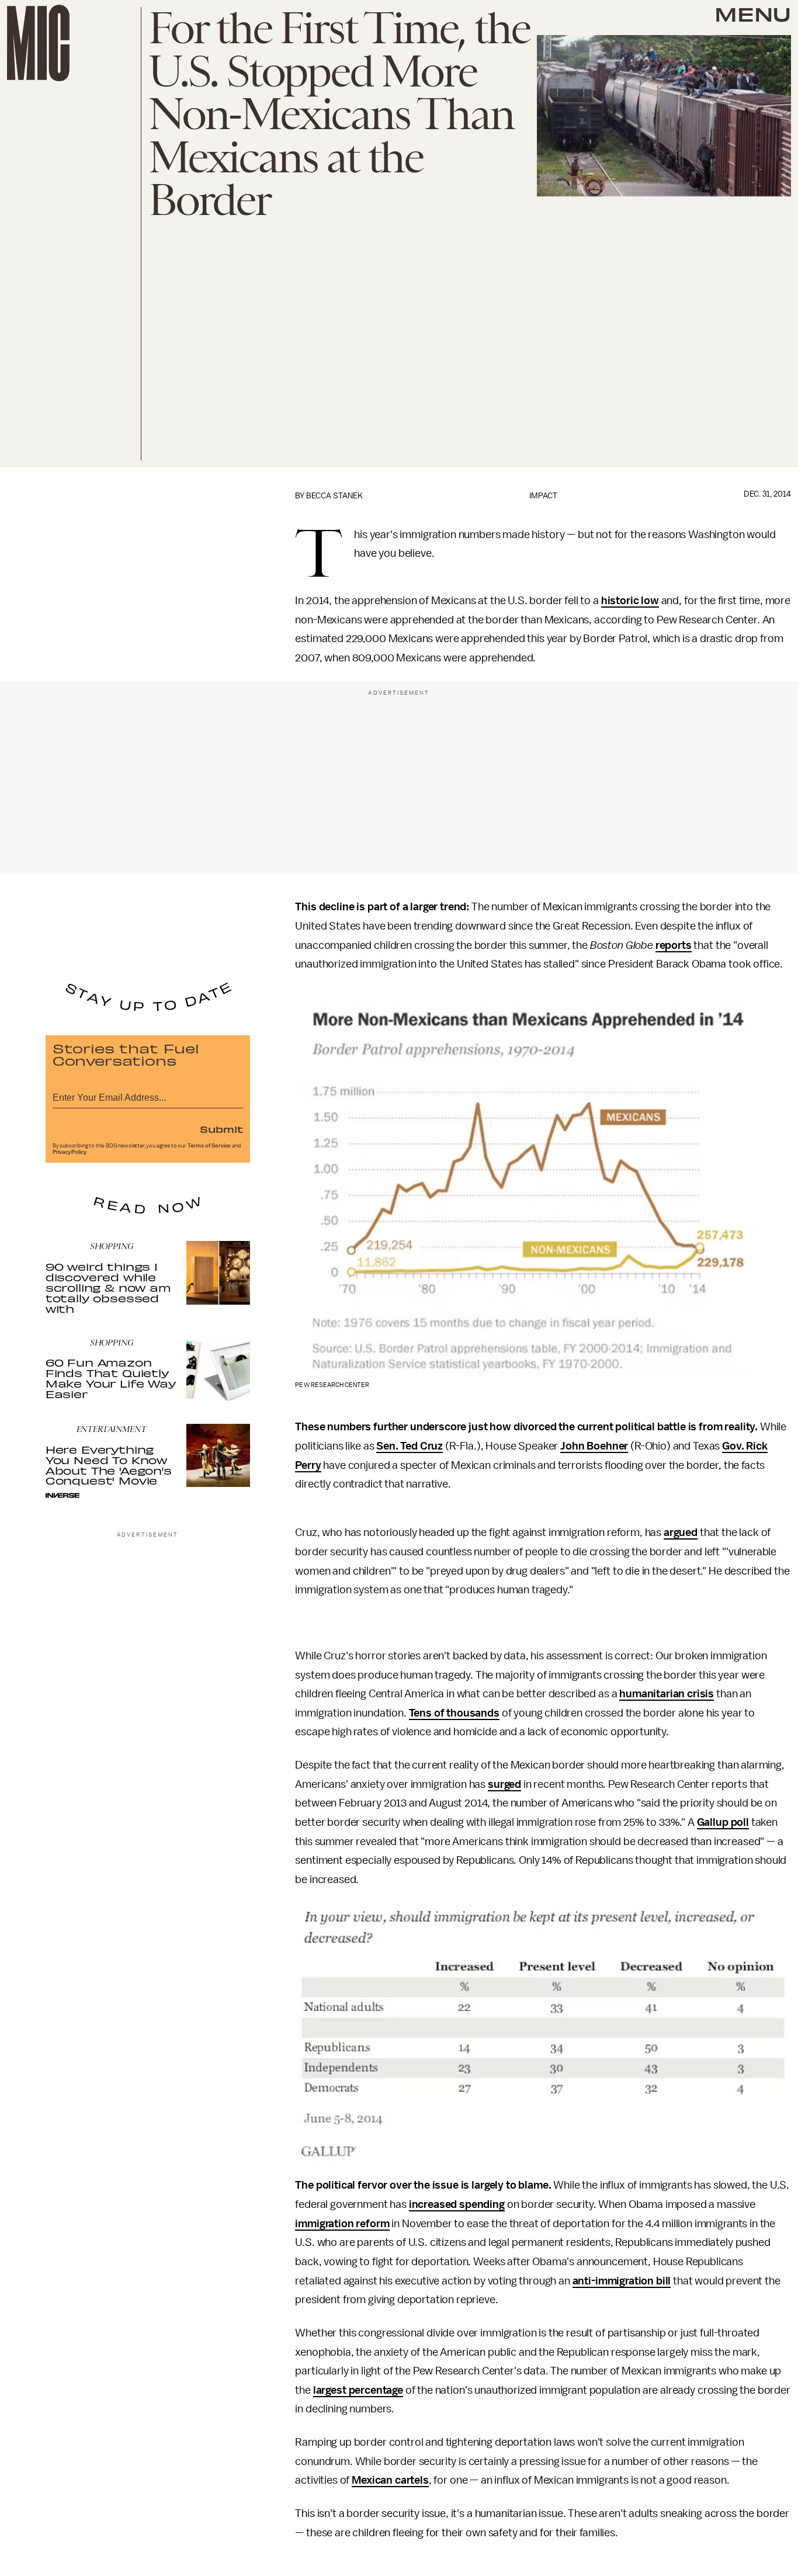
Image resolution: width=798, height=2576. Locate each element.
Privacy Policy (70, 1152)
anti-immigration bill (622, 2281)
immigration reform (342, 2224)
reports (674, 945)
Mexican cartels (390, 2480)
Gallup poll (723, 1822)
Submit (221, 1129)
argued (681, 1533)
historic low (630, 601)
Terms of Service (209, 1146)
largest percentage (358, 2390)
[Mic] (38, 43)
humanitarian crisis (667, 1694)
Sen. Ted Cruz (410, 1446)
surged (504, 1784)
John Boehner (594, 1446)
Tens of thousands (454, 1713)
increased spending (457, 2204)
